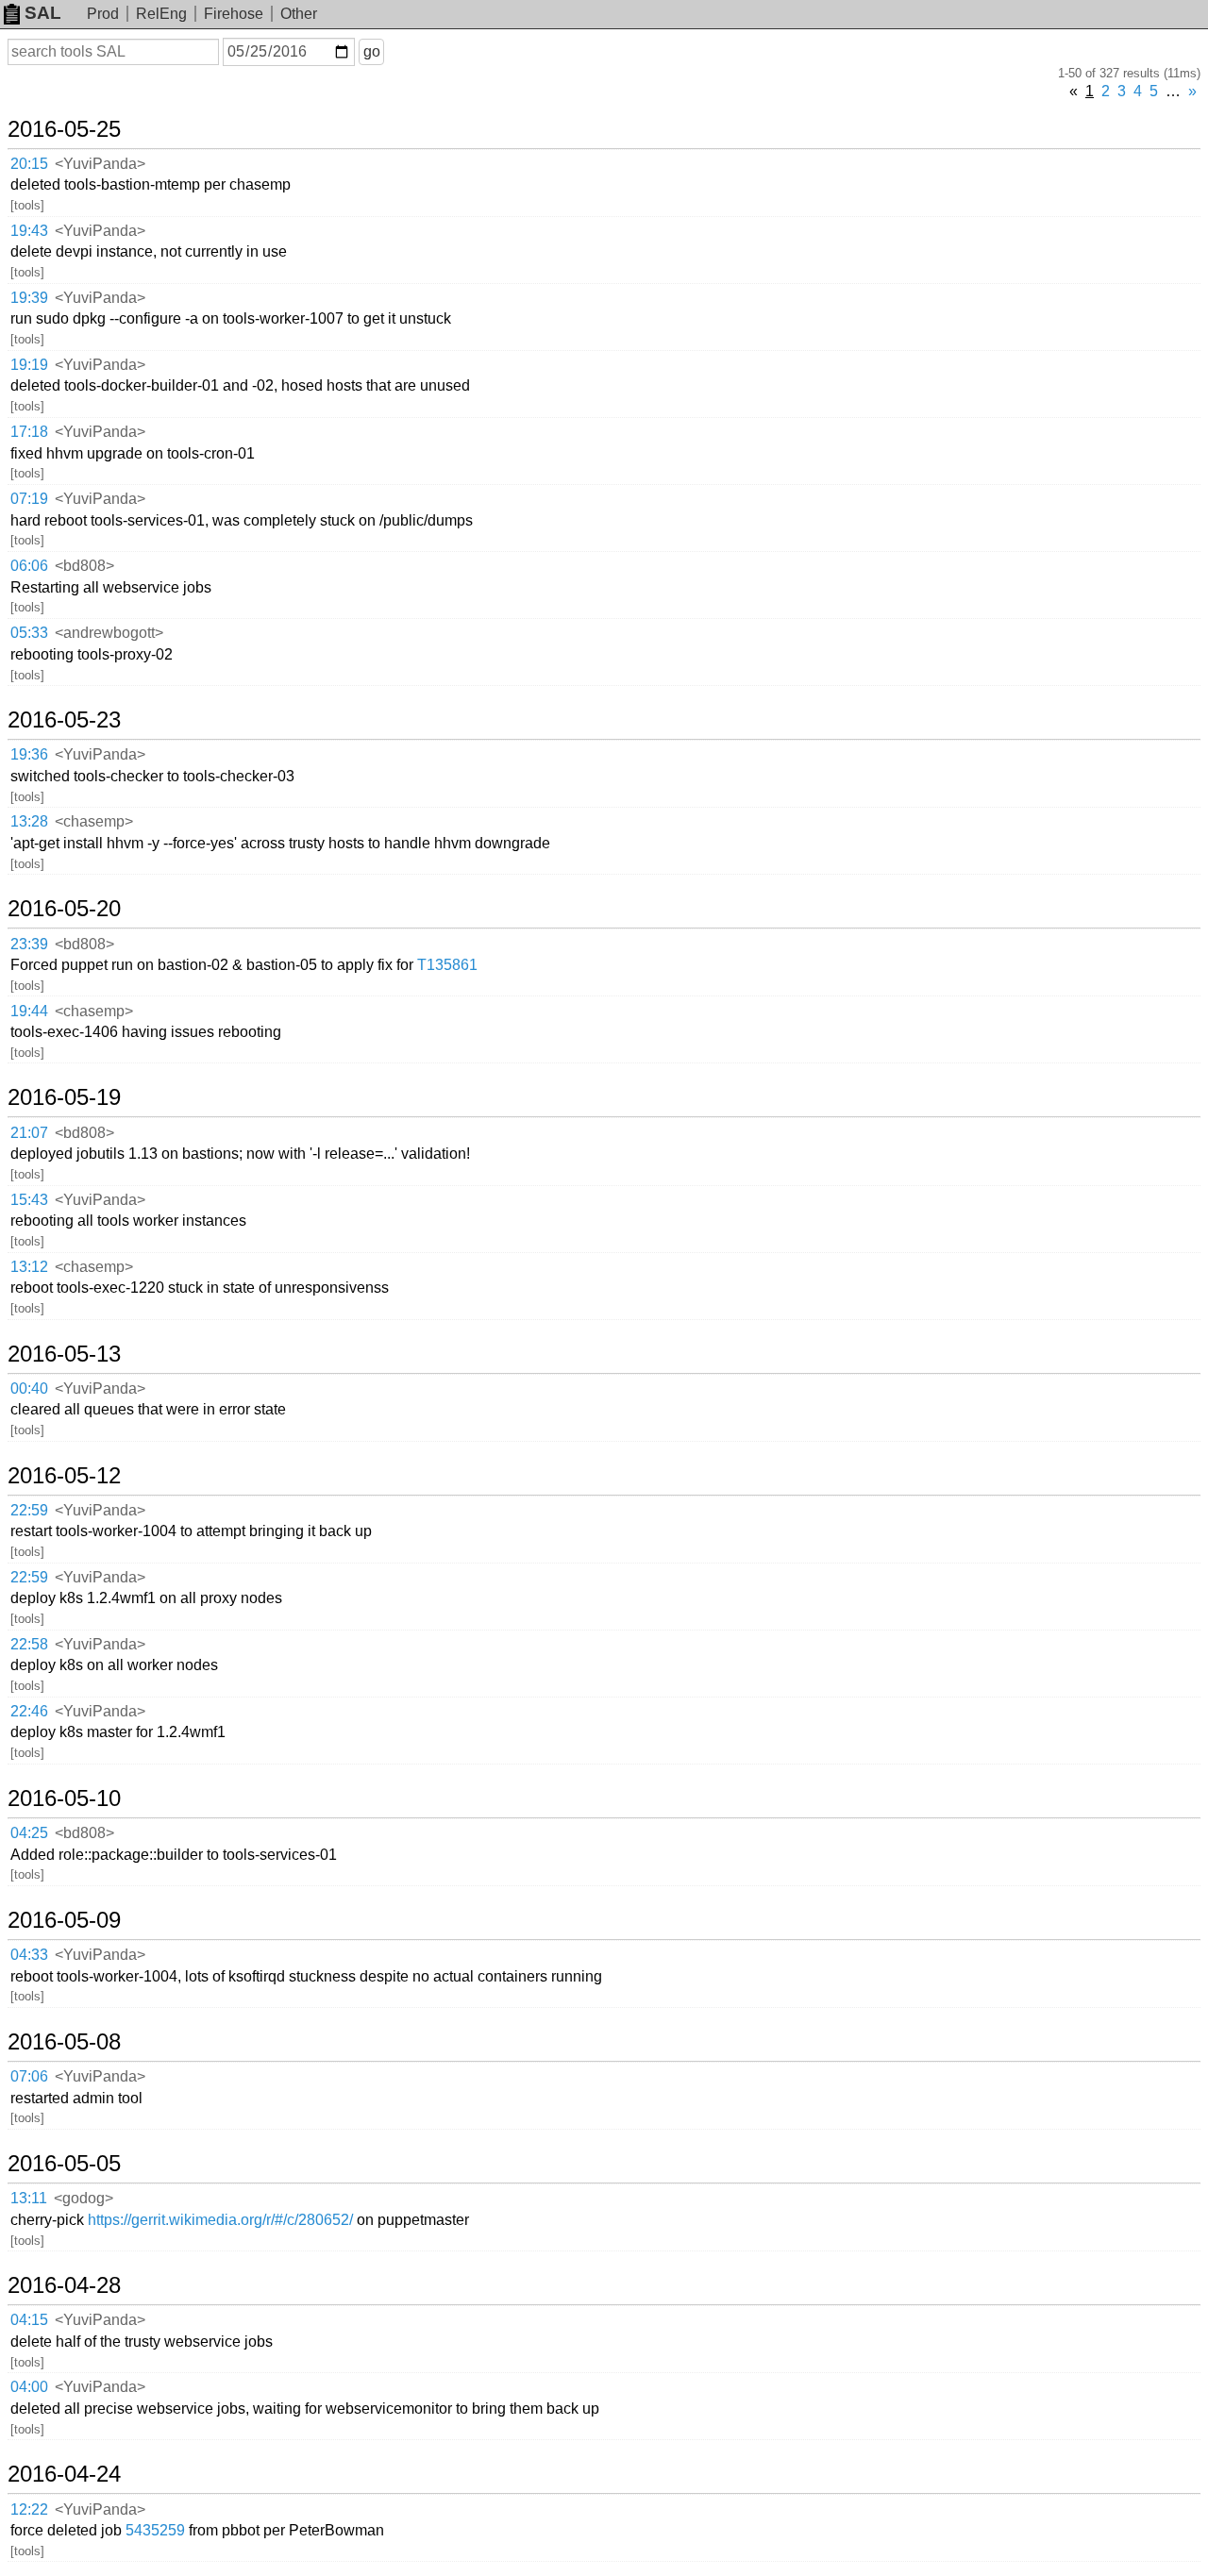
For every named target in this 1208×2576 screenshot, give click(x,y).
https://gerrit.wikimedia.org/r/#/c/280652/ (220, 2220)
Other (299, 14)
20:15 (29, 164)
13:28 (29, 821)
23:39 (29, 944)
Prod (103, 14)
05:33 (29, 633)
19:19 (29, 365)
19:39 (29, 298)
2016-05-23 (64, 720)
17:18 (29, 432)
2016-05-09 (64, 1920)
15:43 (29, 1200)
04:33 (29, 1955)
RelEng (161, 14)
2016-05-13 (64, 1354)
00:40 (29, 1388)
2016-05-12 (64, 1476)
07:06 (29, 2076)
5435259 (155, 2530)
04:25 (29, 1833)
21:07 (29, 1133)
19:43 (29, 231)
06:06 (29, 566)
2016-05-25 (64, 129)
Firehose (234, 14)
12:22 (29, 2509)
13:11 (29, 2198)
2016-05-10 (64, 1798)
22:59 (29, 1510)
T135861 (447, 965)
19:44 (29, 1011)
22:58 (29, 1644)
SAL (43, 13)
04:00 (29, 2387)
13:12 (29, 1267)
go (372, 51)
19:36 (29, 754)
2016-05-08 (64, 2042)
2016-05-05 (64, 2164)
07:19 (29, 499)
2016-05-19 (64, 1097)
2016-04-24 (64, 2474)
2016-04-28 (64, 2285)
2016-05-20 (64, 909)
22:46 (29, 1711)
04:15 (29, 2320)
